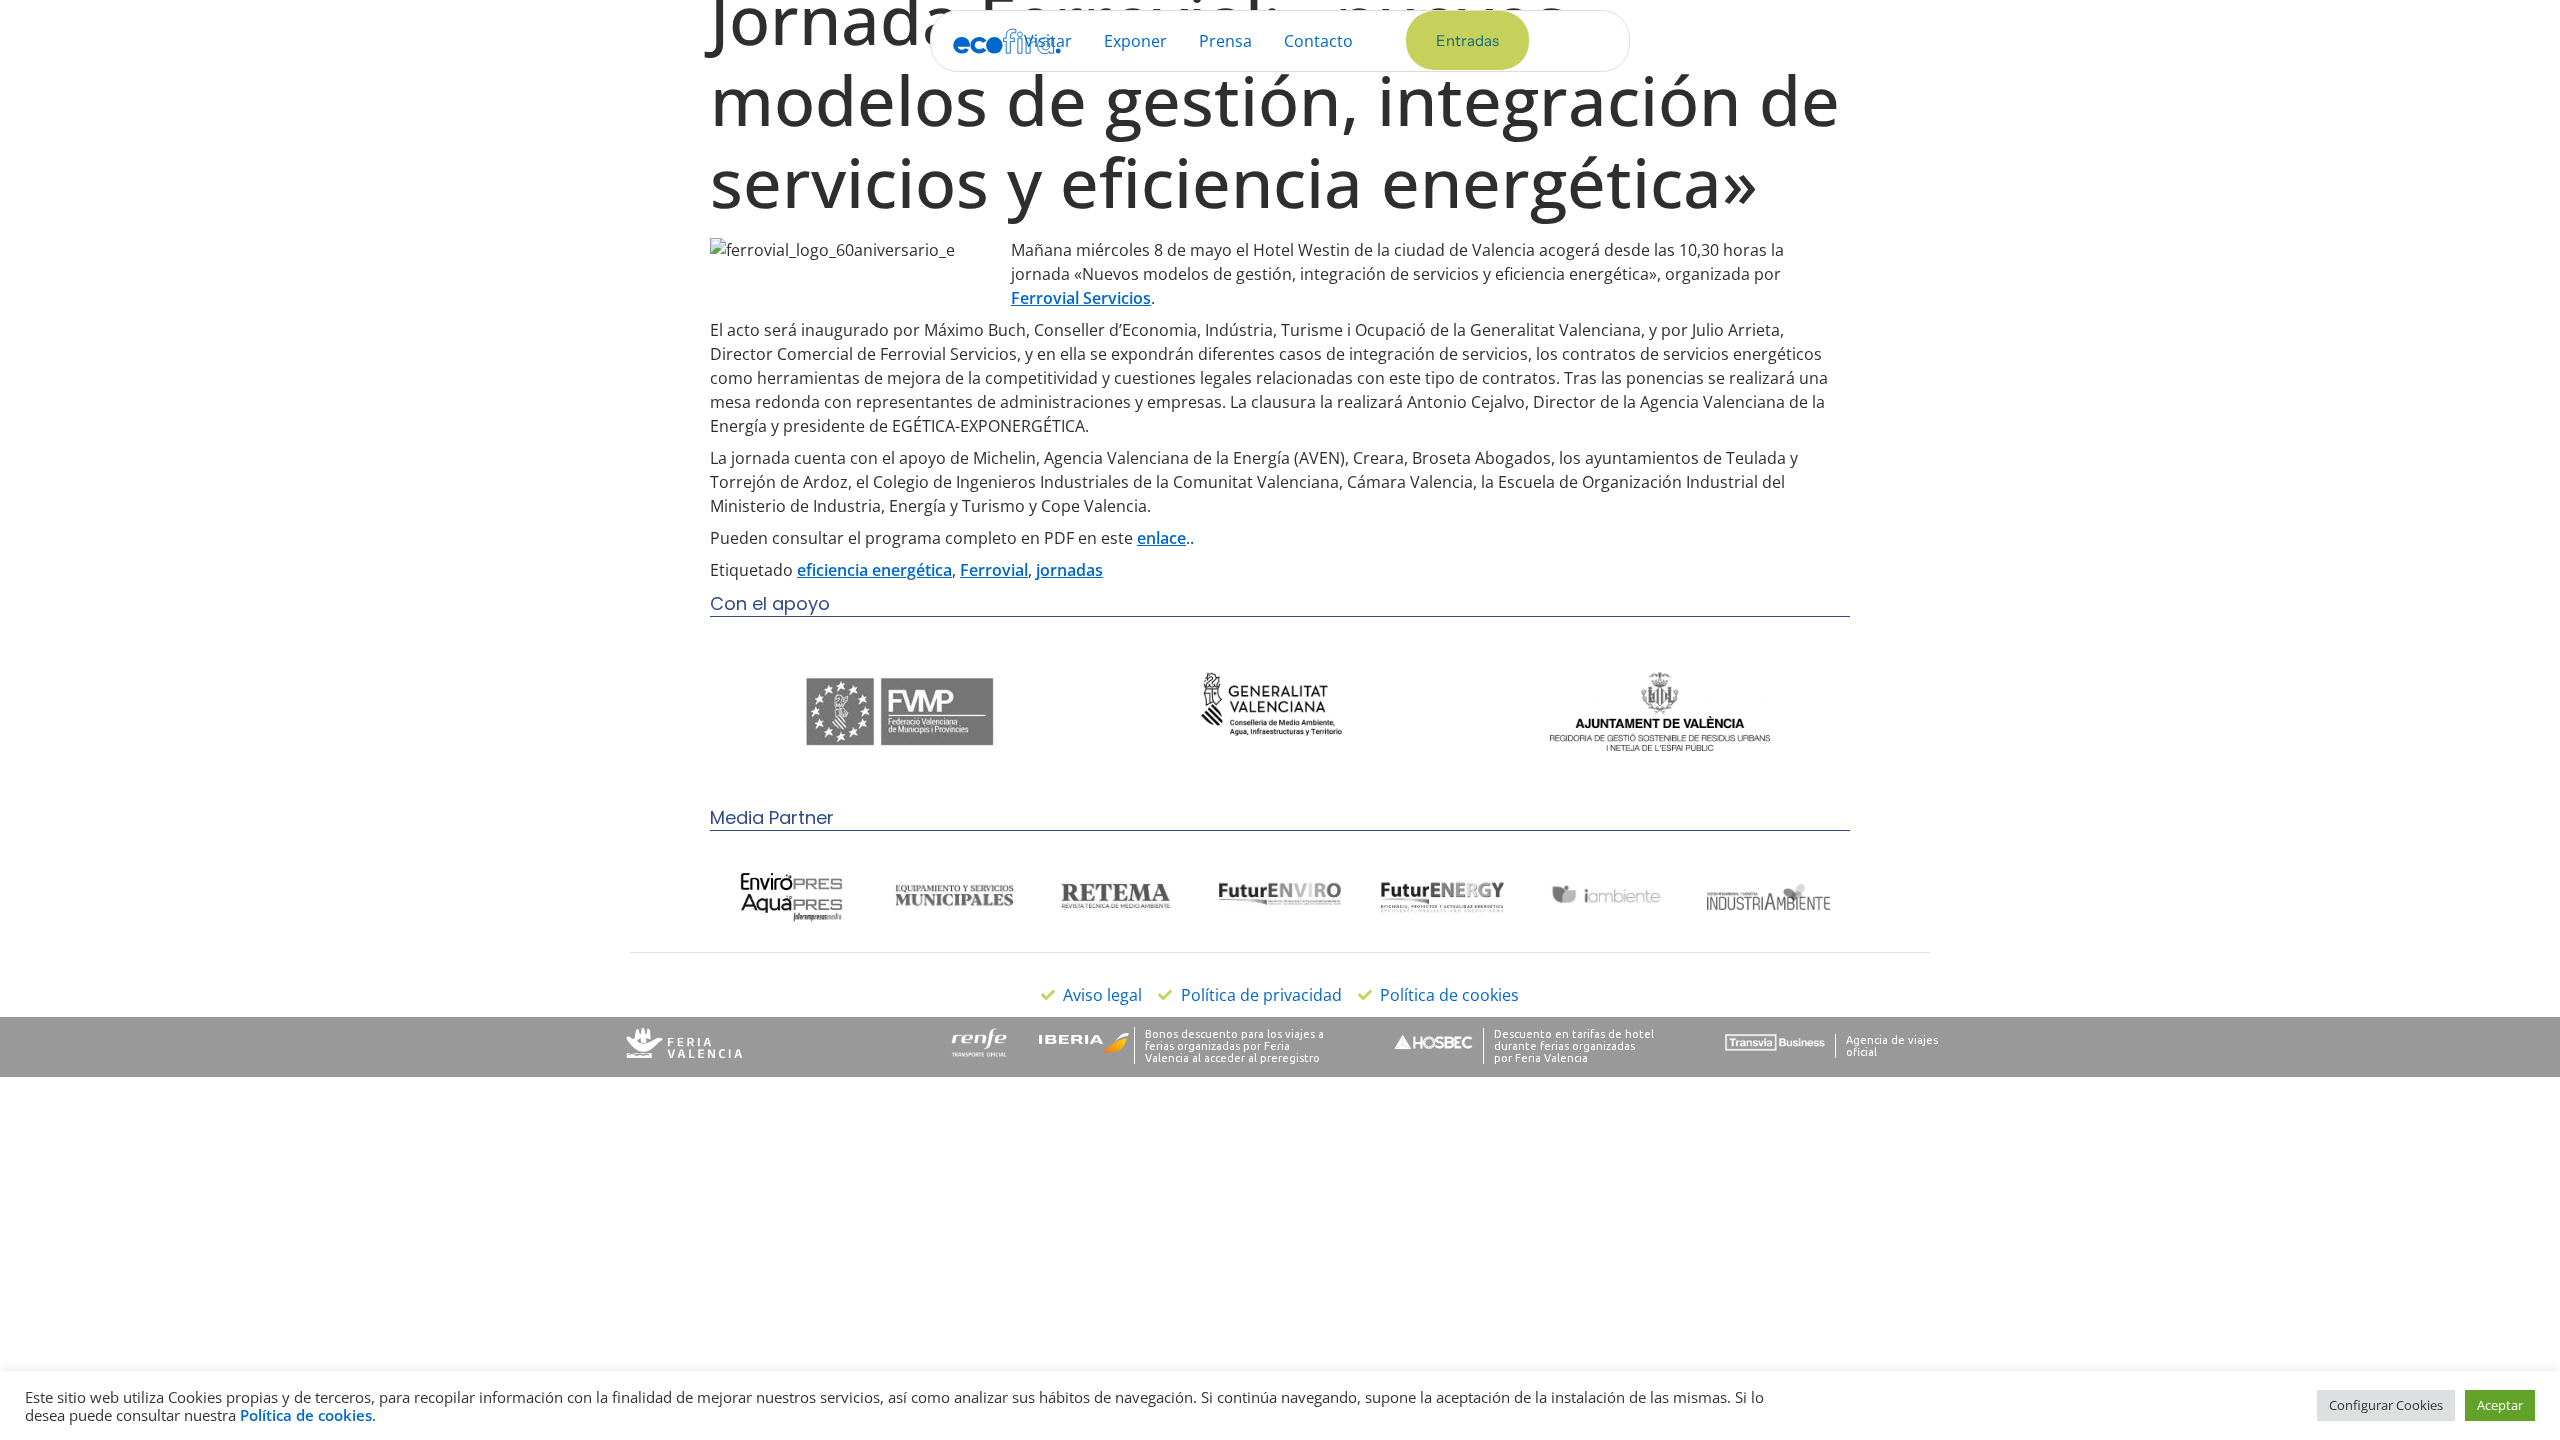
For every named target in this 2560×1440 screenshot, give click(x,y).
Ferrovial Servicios (1081, 298)
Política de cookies (306, 1415)
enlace (1161, 538)
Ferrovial (994, 570)
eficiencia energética (874, 570)
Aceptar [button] (2500, 1405)
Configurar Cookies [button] (2386, 1405)
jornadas (1069, 570)
